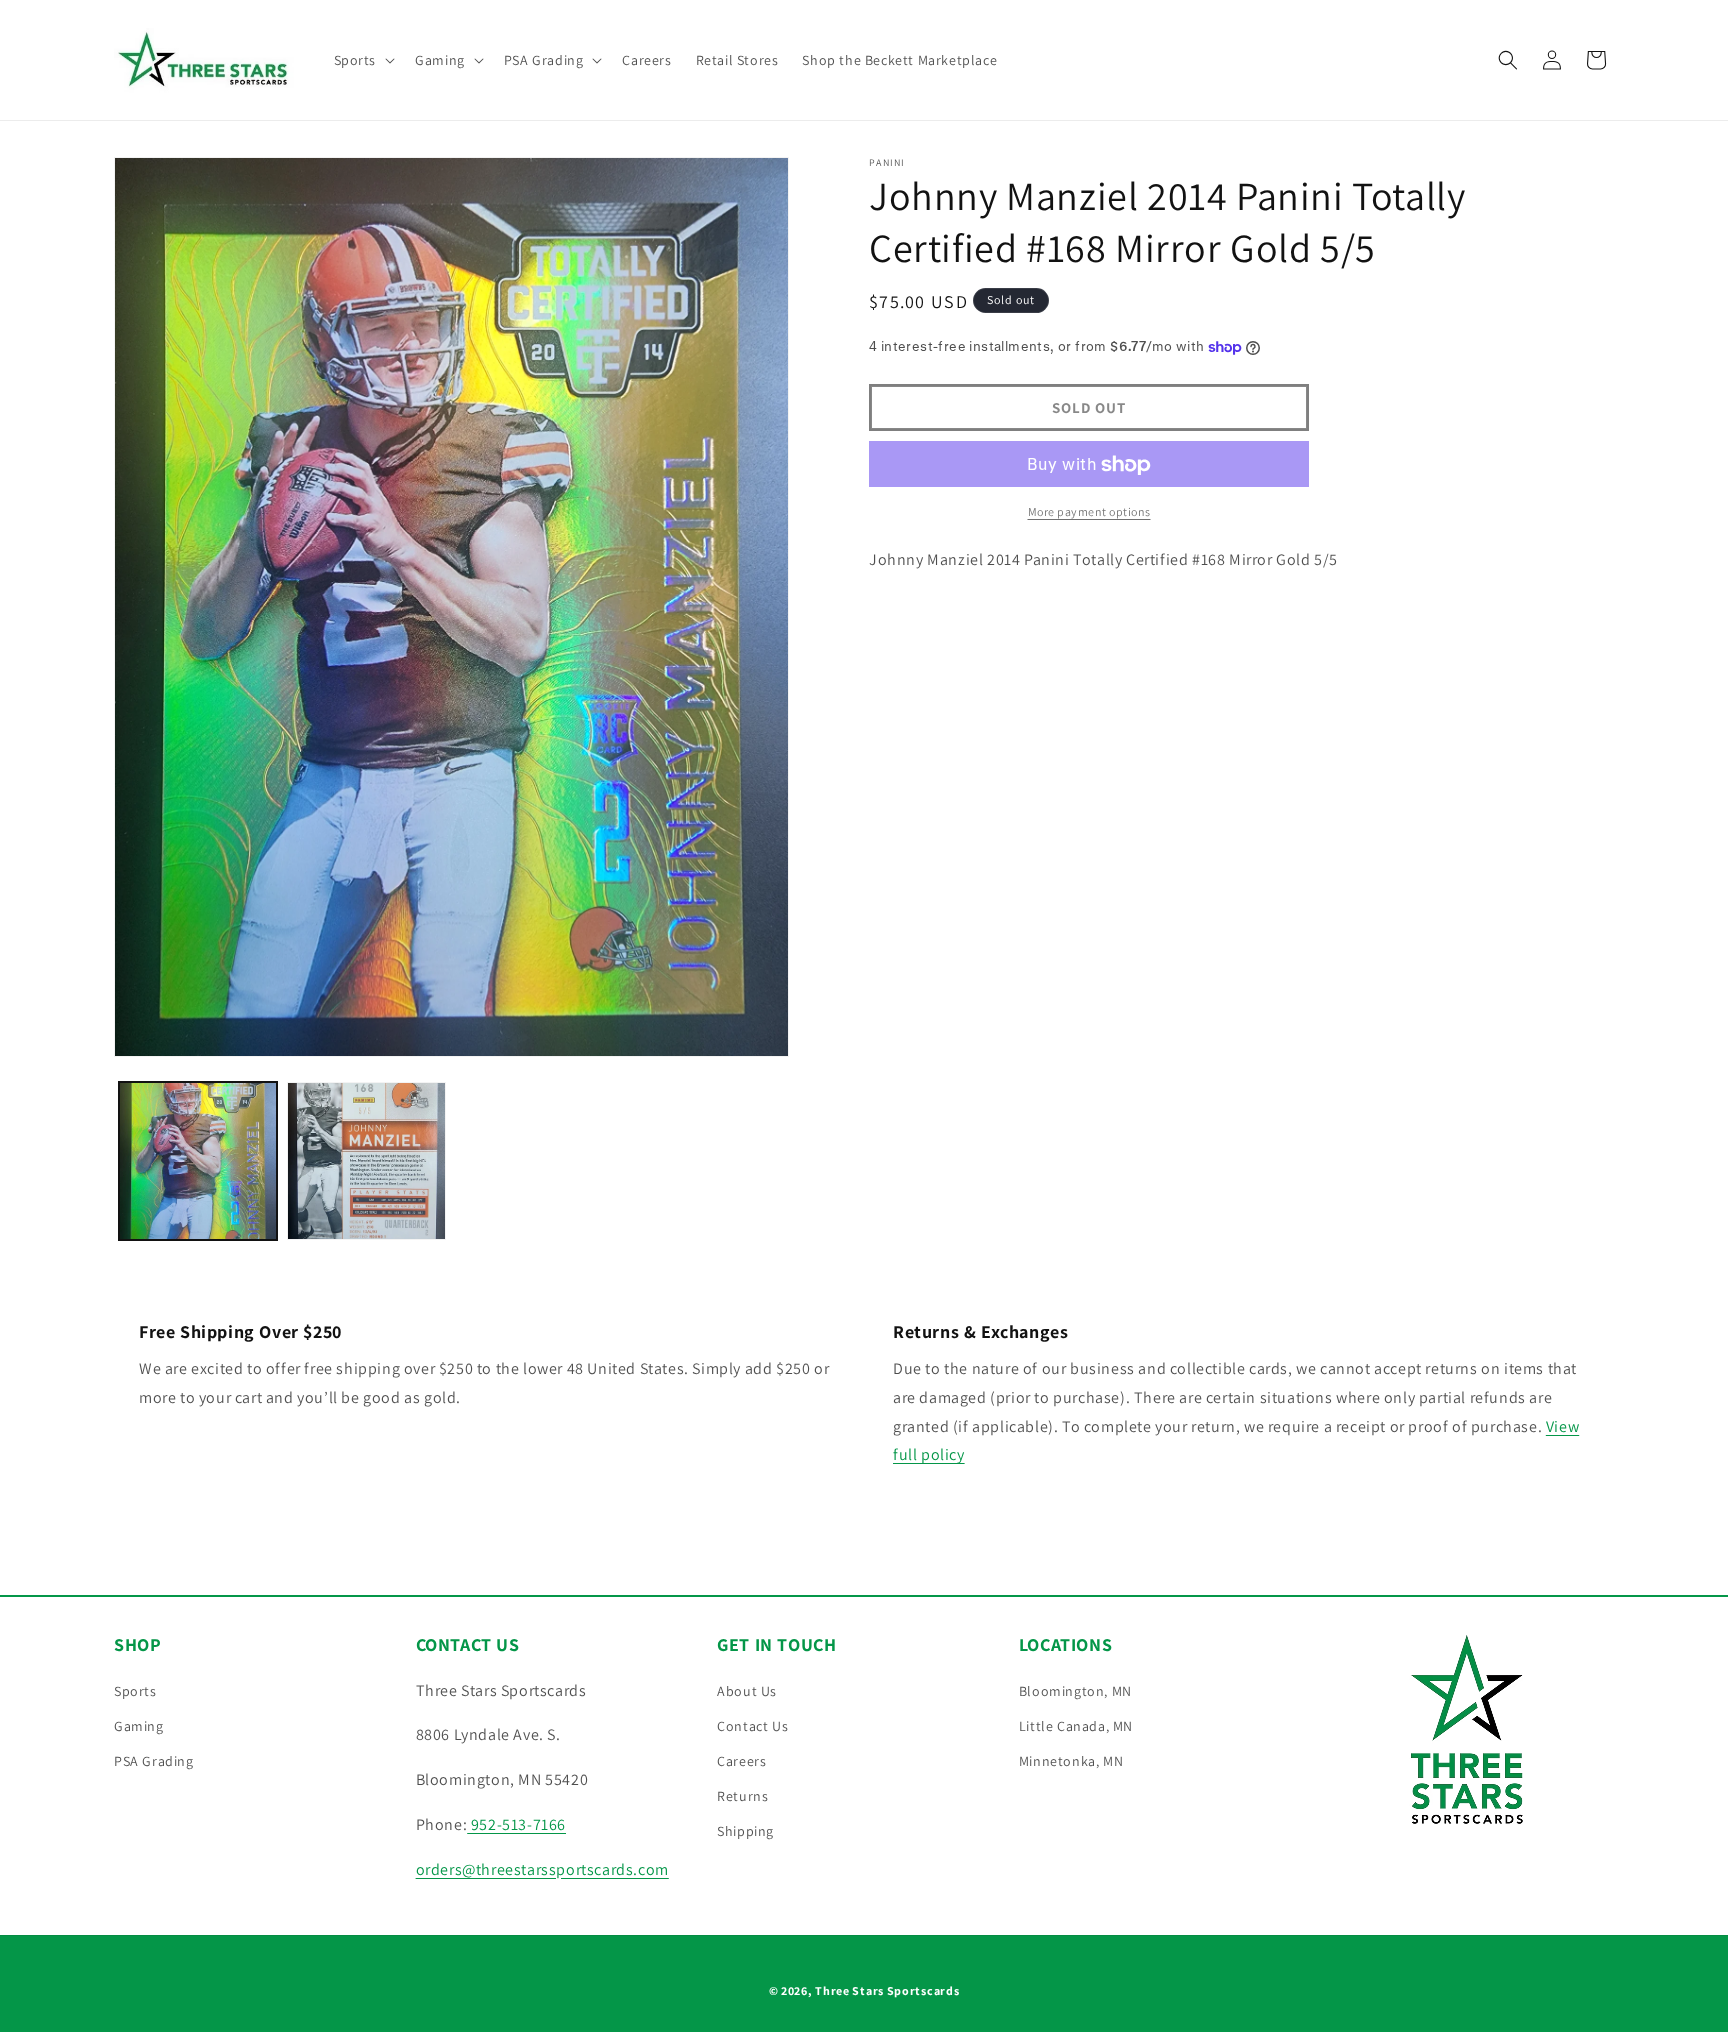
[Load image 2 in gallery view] (366, 1161)
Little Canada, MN (1076, 1726)
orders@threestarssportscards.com (542, 1869)
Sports (135, 1691)
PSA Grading (154, 1761)
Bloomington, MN (1075, 1691)
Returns (742, 1796)
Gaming (139, 1726)
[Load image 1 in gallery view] (198, 1161)
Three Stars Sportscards (887, 1990)
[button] (363, 60)
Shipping (745, 1831)
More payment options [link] (1089, 512)
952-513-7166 (516, 1824)
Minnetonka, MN (1071, 1761)
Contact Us (752, 1726)
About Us (747, 1691)
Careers (741, 1761)
